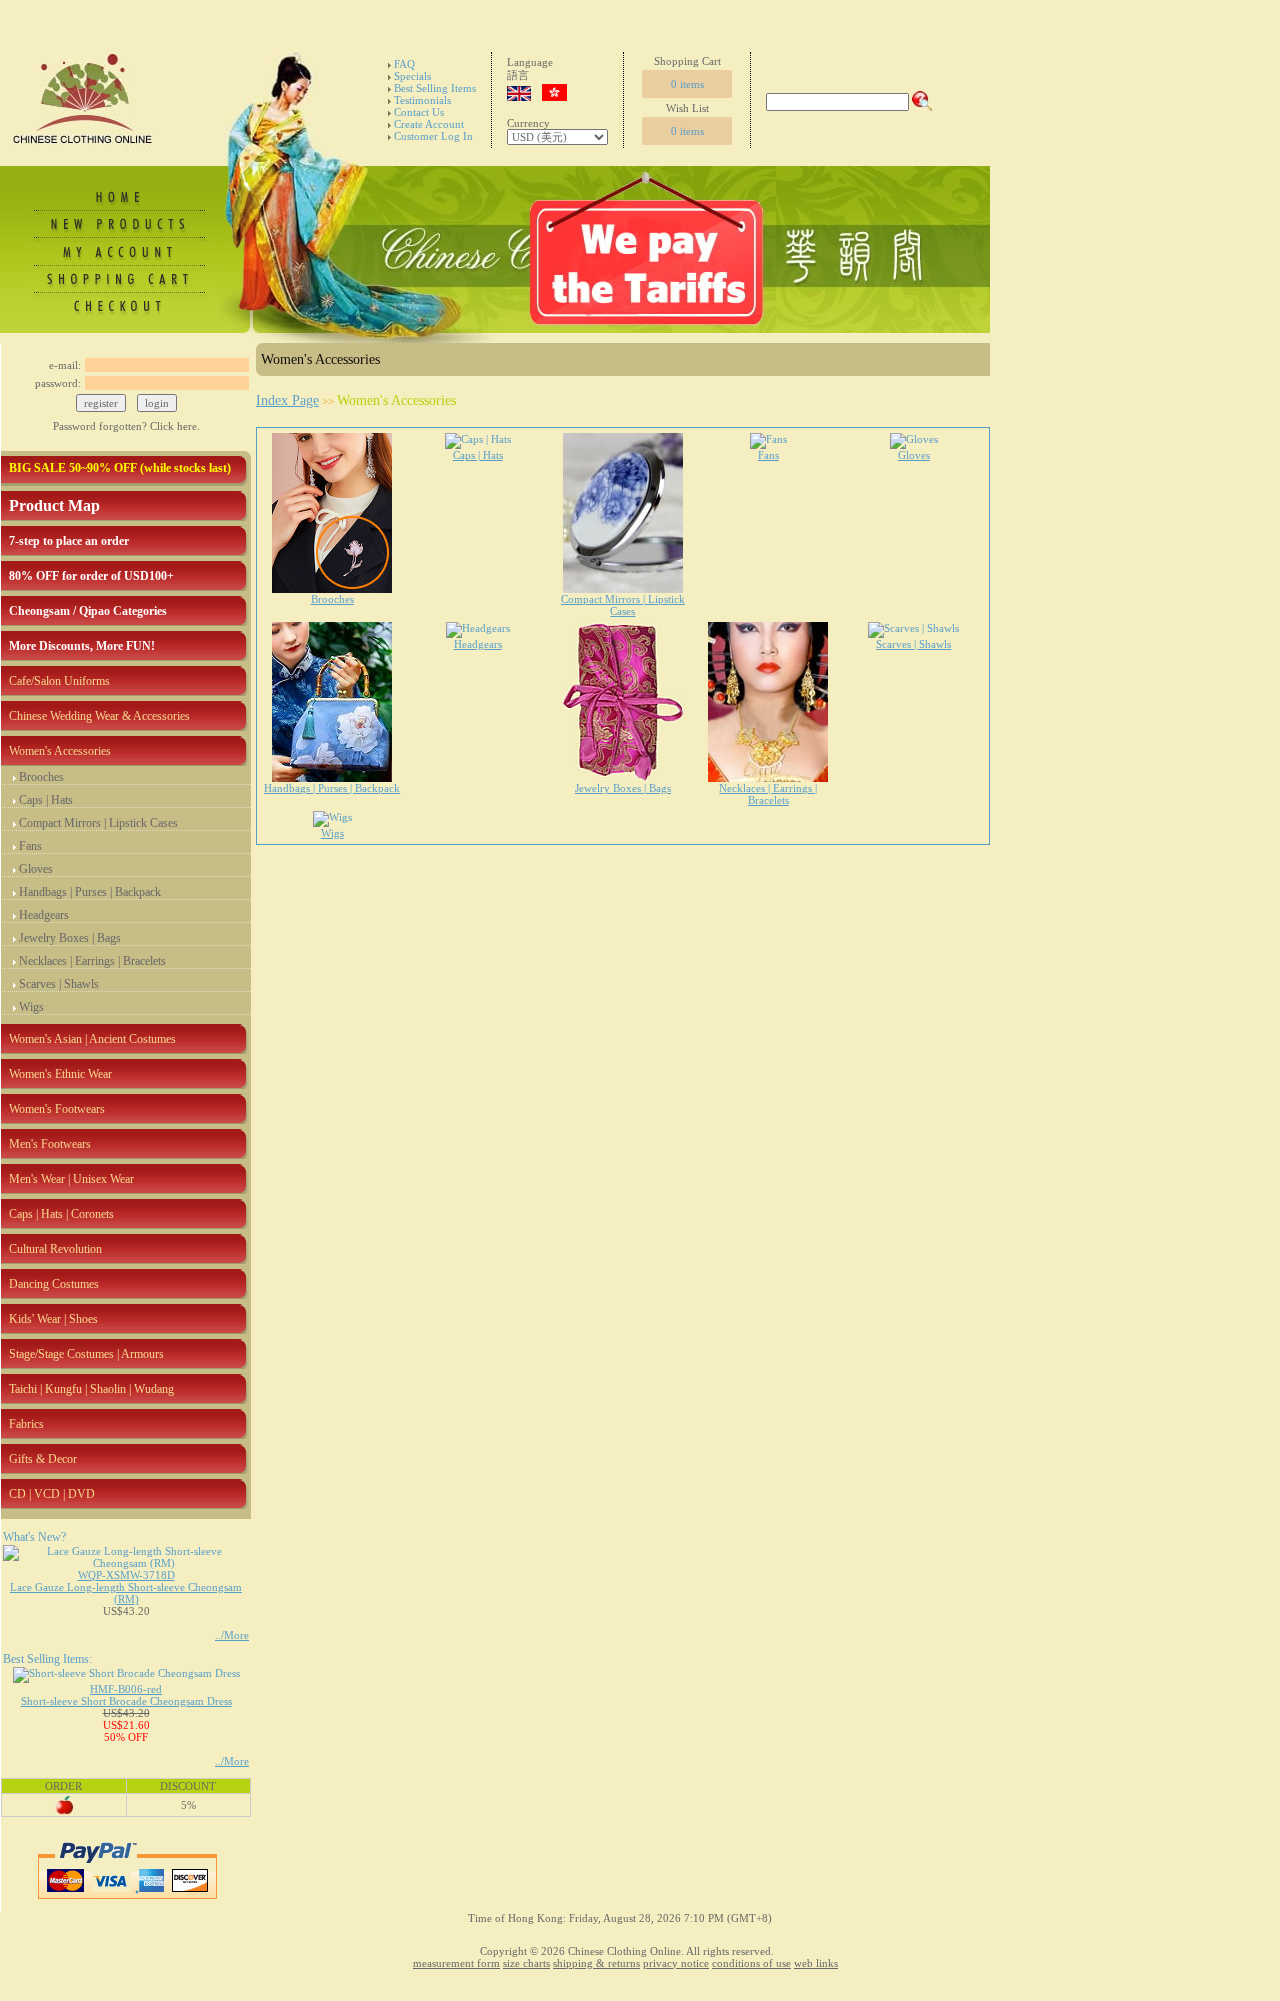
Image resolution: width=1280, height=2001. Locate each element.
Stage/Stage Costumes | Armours (86, 1354)
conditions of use (751, 1963)
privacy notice (676, 1963)
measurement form (456, 1963)
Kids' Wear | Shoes (53, 1319)
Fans (30, 846)
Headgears (44, 915)
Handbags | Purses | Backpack (90, 892)
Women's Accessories (60, 751)
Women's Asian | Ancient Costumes (92, 1039)
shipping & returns (596, 1963)
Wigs (31, 1007)
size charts (526, 1963)
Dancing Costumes (54, 1284)
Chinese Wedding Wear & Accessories (99, 716)
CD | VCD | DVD (52, 1494)
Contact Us (419, 112)
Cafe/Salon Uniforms (59, 681)
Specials (412, 76)
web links (816, 1963)
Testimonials (422, 100)
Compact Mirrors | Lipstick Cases (98, 823)
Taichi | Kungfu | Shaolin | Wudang (91, 1389)
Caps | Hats (46, 800)
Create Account (429, 124)
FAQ (404, 64)
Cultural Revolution (55, 1249)
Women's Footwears (57, 1109)
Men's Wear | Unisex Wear (71, 1179)
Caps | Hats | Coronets (61, 1214)
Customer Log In (433, 136)
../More (232, 1635)
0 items (687, 84)
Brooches (41, 777)
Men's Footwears (50, 1144)
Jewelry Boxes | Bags (70, 938)
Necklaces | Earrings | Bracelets (92, 961)
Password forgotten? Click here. (126, 426)
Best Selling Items (435, 88)
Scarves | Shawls (59, 984)
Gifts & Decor (43, 1459)
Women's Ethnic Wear (60, 1074)
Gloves (36, 869)
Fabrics (26, 1424)
